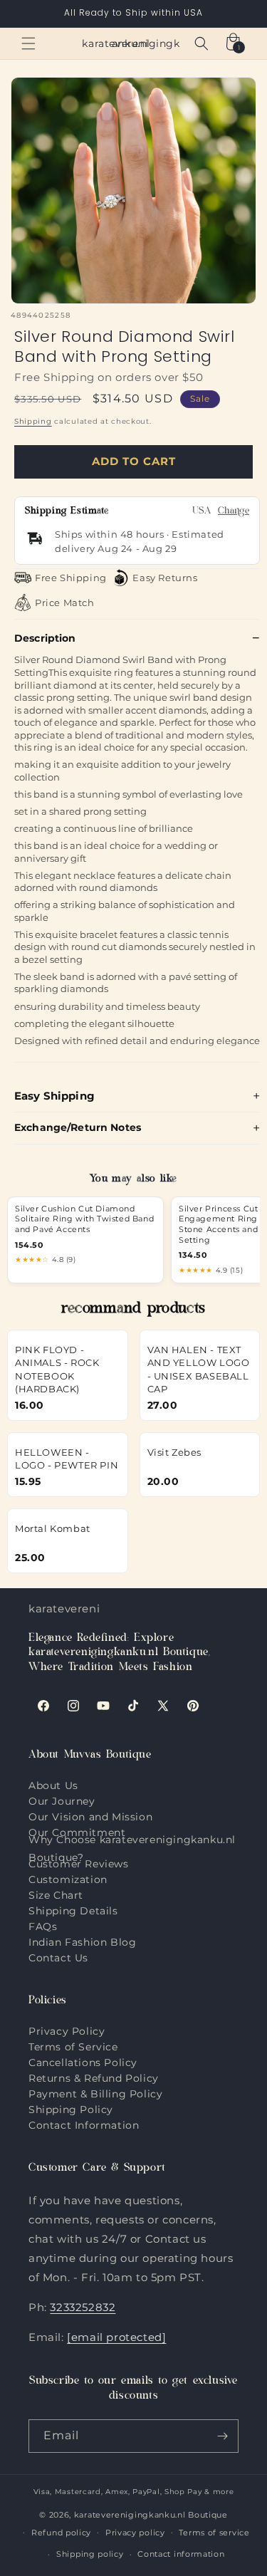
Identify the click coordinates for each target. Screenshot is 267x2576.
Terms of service (214, 2533)
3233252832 (83, 2307)
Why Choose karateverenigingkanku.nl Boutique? (132, 1849)
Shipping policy (90, 2554)
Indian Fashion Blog (82, 1942)
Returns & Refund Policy (94, 2078)
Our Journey (62, 1801)
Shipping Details (73, 1911)
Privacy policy (135, 2533)
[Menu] (28, 43)
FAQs (43, 1926)
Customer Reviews (79, 1864)
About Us (53, 1785)
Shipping (33, 421)
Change (234, 512)
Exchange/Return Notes (78, 1127)
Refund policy (61, 2533)
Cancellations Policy (83, 2063)
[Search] (201, 43)
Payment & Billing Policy (95, 2094)
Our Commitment (77, 1832)
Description (45, 638)
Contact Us (58, 1958)
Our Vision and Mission (90, 1817)
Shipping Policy (71, 2110)
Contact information (181, 2554)
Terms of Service (73, 2047)
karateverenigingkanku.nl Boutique (151, 2515)
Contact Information (84, 2125)
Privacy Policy (67, 2031)
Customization (68, 1879)
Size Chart (56, 1895)
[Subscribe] (222, 2436)
